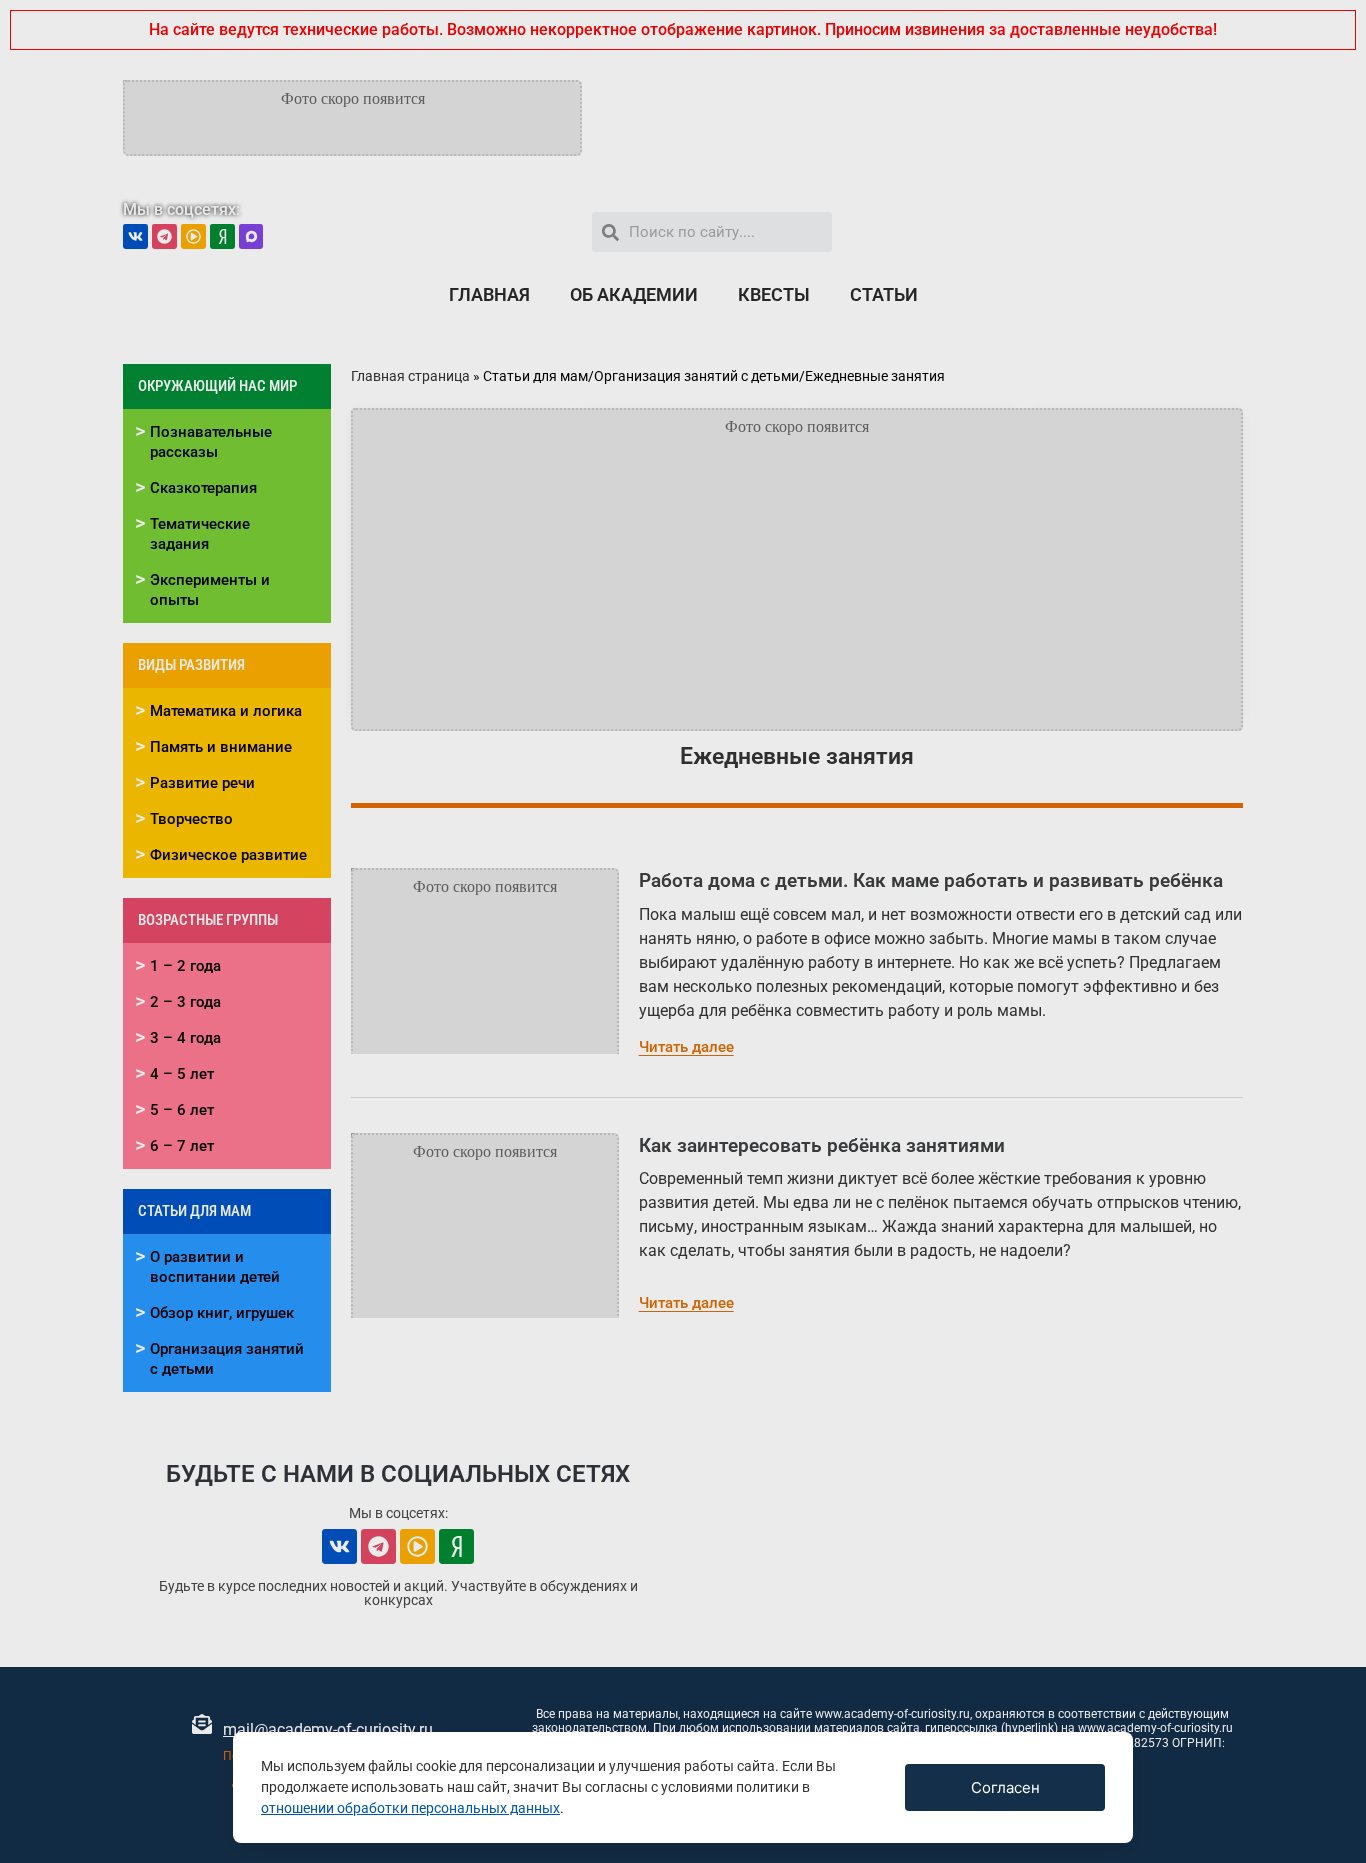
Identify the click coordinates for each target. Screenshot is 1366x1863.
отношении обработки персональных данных (410, 1808)
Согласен (1005, 1787)
